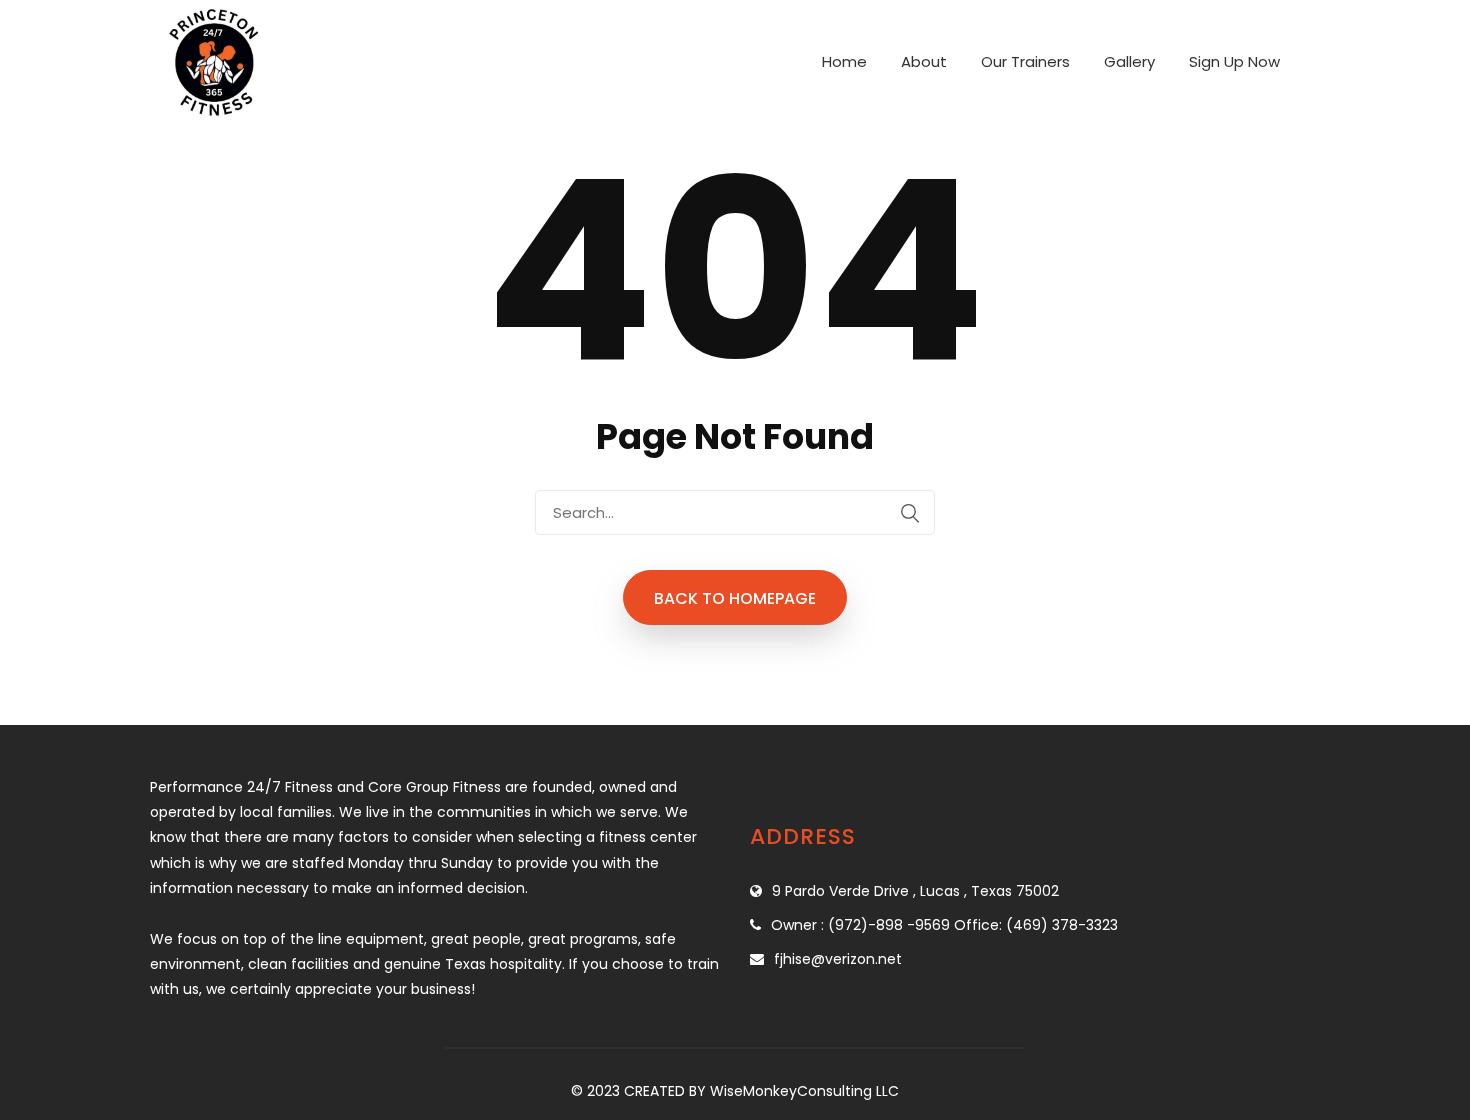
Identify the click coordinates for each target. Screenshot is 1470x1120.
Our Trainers (1025, 61)
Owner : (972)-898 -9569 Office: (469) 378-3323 (944, 925)
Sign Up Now (1234, 61)
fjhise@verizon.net (838, 959)
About (924, 61)
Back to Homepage (735, 598)
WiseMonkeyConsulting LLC (804, 1091)
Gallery (1129, 61)
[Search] (910, 513)
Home (844, 61)
